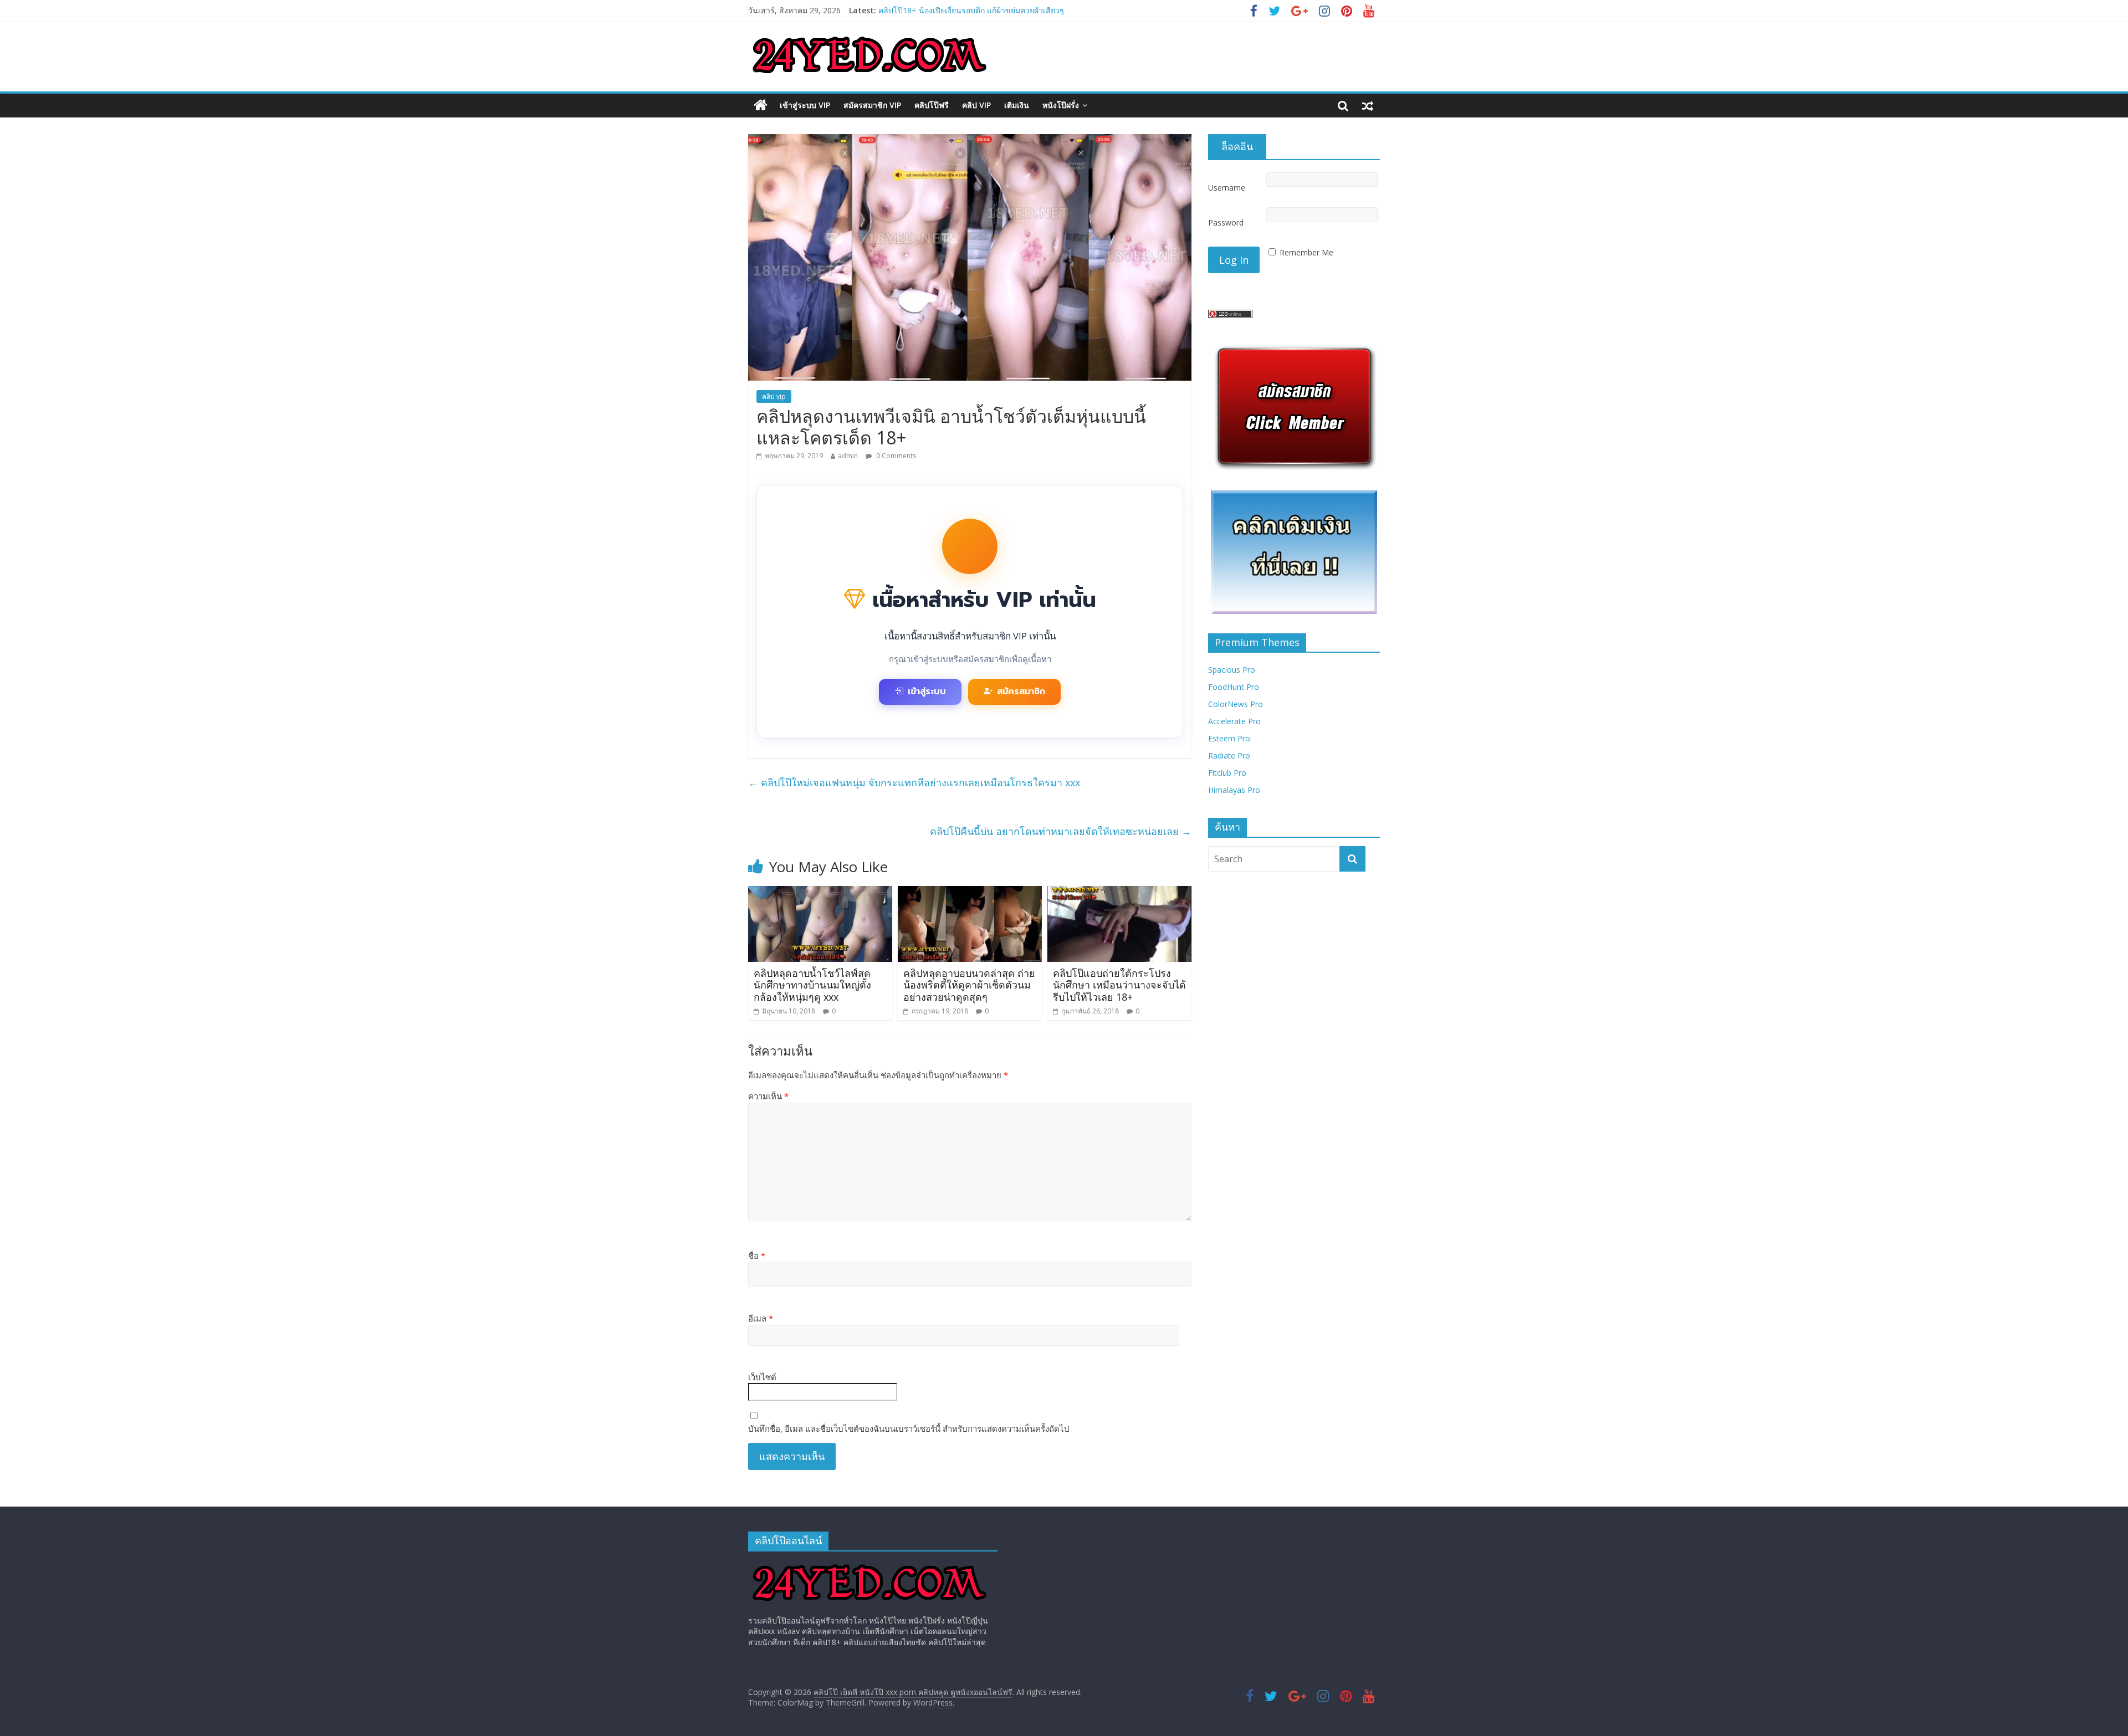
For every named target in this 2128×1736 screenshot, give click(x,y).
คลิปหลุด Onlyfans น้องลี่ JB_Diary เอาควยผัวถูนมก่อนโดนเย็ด (983, 10)
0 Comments (895, 456)
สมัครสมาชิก (1021, 692)
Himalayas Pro (1234, 790)
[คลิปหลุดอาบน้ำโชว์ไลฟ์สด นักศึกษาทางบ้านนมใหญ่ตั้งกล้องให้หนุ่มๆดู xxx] (820, 893)
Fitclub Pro (1227, 773)
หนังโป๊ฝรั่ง (1061, 105)
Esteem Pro (1229, 738)
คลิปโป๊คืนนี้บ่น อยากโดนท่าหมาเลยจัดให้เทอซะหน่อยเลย (1061, 831)
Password (1226, 222)
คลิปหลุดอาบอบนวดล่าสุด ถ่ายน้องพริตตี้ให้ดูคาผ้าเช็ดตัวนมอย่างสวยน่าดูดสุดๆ (969, 985)
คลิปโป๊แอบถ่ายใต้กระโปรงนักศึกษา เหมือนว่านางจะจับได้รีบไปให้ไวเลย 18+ (1119, 985)
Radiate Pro (1229, 756)
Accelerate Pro (1234, 721)
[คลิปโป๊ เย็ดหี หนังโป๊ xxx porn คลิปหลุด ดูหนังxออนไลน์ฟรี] (761, 105)
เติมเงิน (1017, 105)
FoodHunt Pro (1234, 687)
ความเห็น (768, 1096)
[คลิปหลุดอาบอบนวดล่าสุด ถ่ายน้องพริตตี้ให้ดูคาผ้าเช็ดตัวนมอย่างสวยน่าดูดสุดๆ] (970, 893)
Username (1227, 188)
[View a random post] (1368, 105)
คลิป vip (976, 105)
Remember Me (1306, 252)
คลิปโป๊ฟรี (932, 105)
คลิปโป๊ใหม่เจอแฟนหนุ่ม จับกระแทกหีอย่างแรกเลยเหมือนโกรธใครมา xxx (914, 782)
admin (848, 456)
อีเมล (761, 1318)
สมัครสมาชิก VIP (872, 105)
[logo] (869, 1565)
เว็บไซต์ (762, 1377)
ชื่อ (757, 1256)
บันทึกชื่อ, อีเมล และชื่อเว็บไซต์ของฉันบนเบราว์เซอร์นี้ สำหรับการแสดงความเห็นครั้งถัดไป (909, 1428)
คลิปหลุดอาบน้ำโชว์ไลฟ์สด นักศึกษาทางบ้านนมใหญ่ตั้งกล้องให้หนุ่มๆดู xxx (812, 985)
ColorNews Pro (1236, 704)
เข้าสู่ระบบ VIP (805, 105)
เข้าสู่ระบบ (927, 692)
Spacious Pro (1232, 670)
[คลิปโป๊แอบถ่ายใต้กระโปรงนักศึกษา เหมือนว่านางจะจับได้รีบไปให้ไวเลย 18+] (1119, 893)
